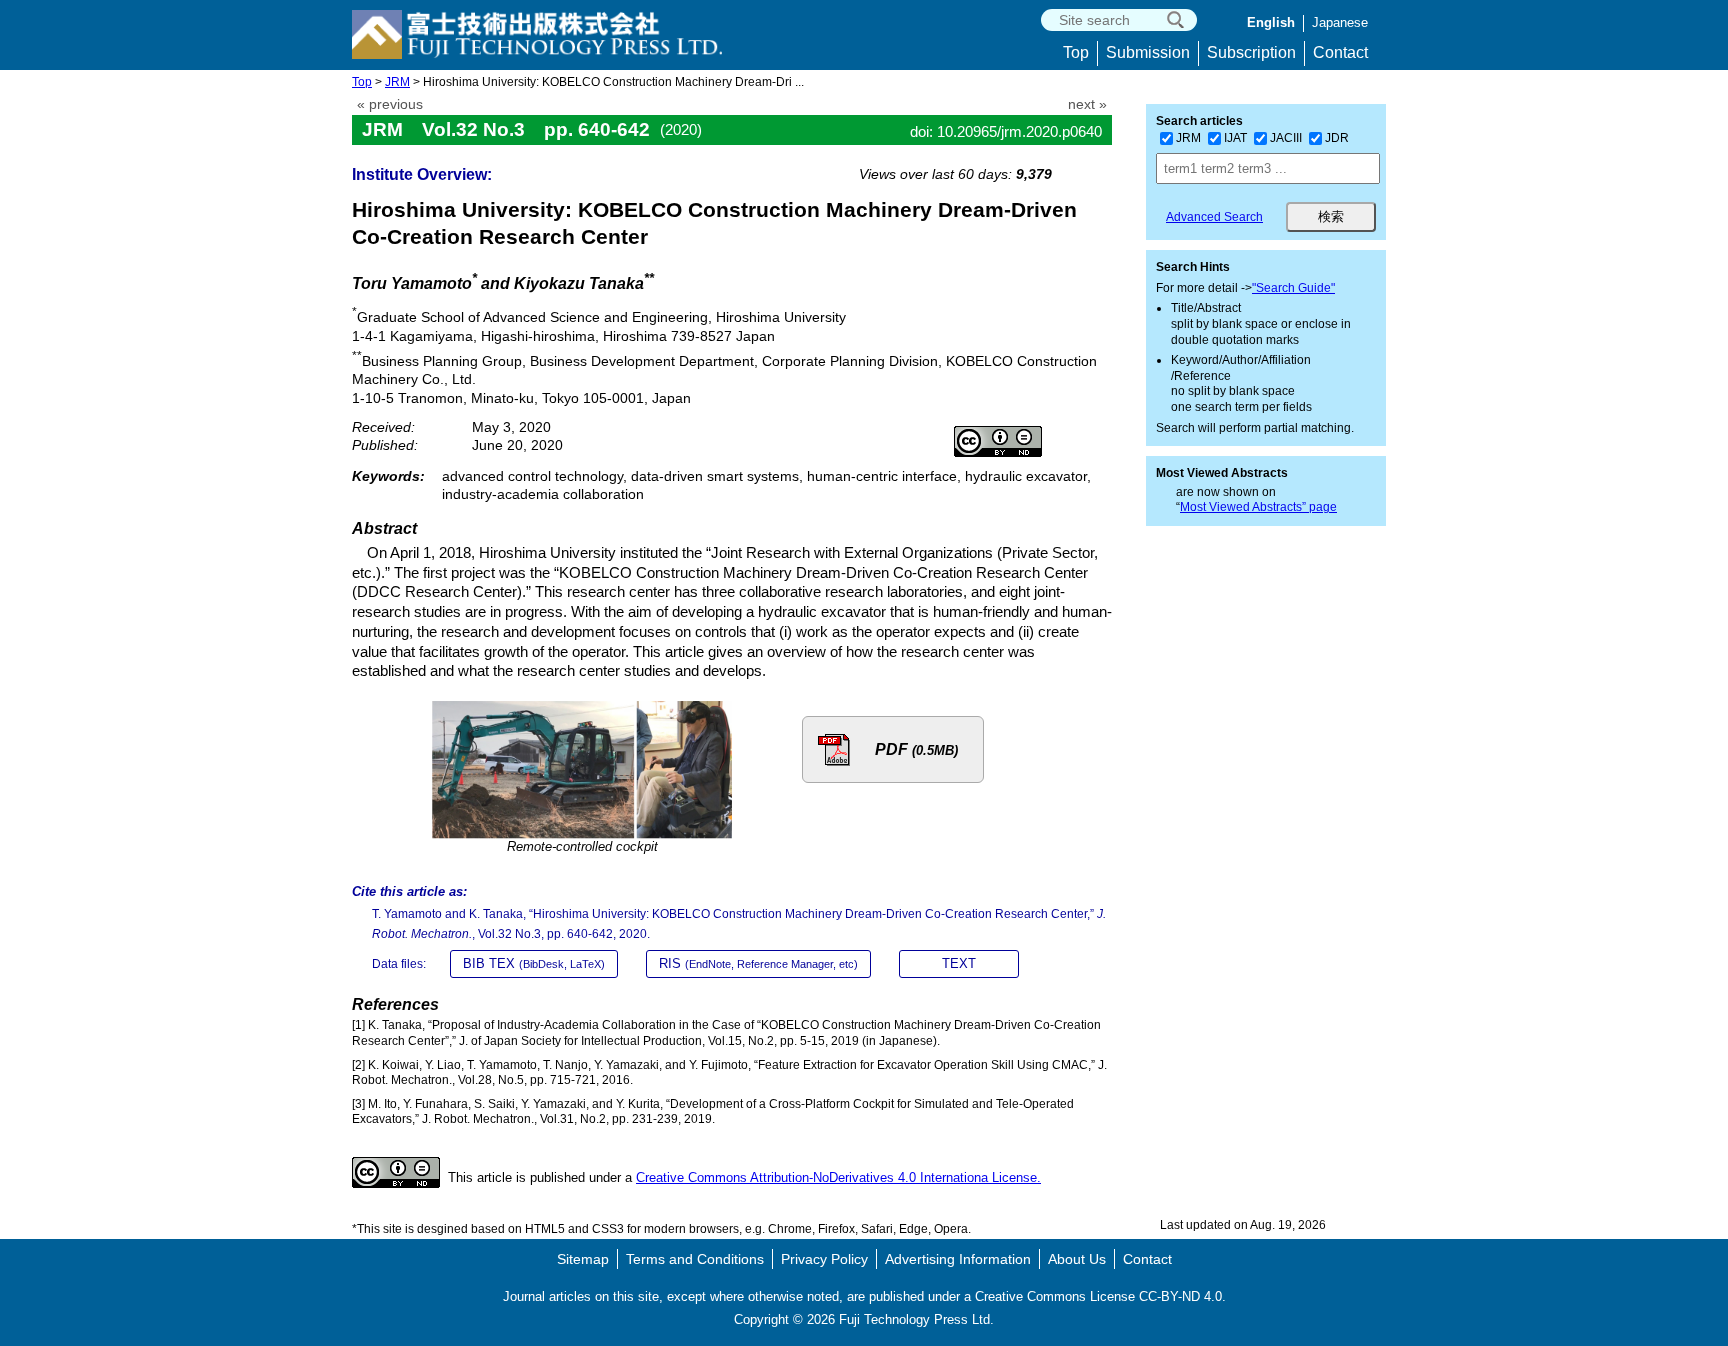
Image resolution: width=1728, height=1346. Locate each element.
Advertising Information (958, 1259)
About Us (1077, 1259)
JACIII (1286, 138)
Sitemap (583, 1259)
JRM (397, 82)
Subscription (1251, 52)
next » (1087, 104)
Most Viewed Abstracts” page (1258, 507)
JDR (1337, 138)
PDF (916, 749)
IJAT (1235, 138)
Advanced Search (1214, 217)
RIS (758, 963)
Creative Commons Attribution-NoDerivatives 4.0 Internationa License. (838, 1177)
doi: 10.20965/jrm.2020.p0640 (1006, 131)
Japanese (1340, 22)
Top (1076, 52)
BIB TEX (534, 963)
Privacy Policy (824, 1259)
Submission (1148, 52)
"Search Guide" (1293, 288)
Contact (1340, 52)
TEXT (959, 963)
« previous (390, 104)
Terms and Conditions (695, 1259)
